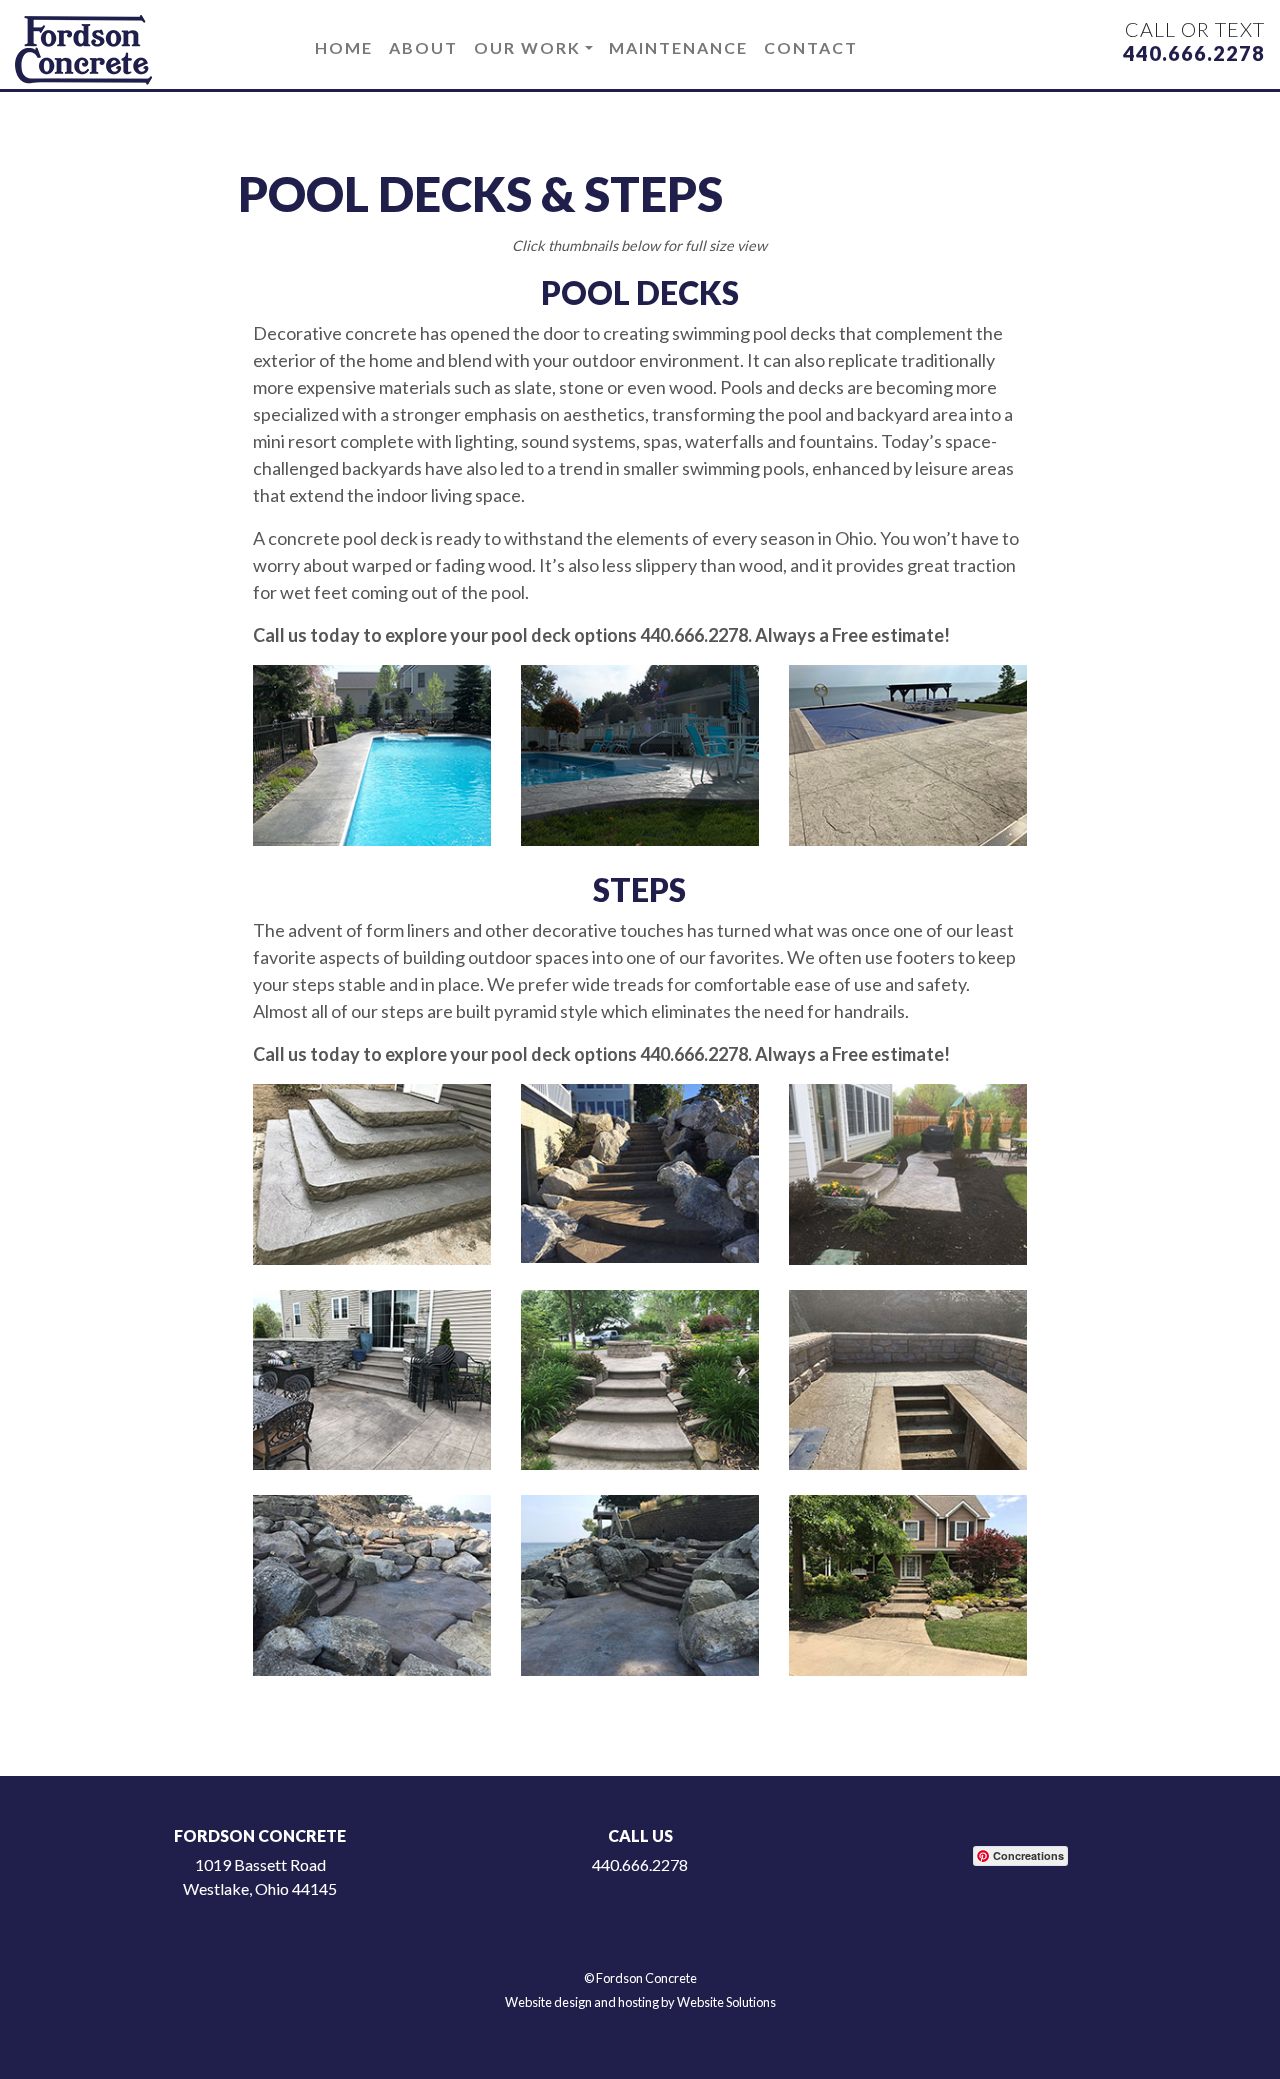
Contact (811, 47)
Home (344, 47)
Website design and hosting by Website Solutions (640, 2002)
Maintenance (678, 47)
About (423, 47)
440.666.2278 (1194, 53)
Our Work (527, 47)
